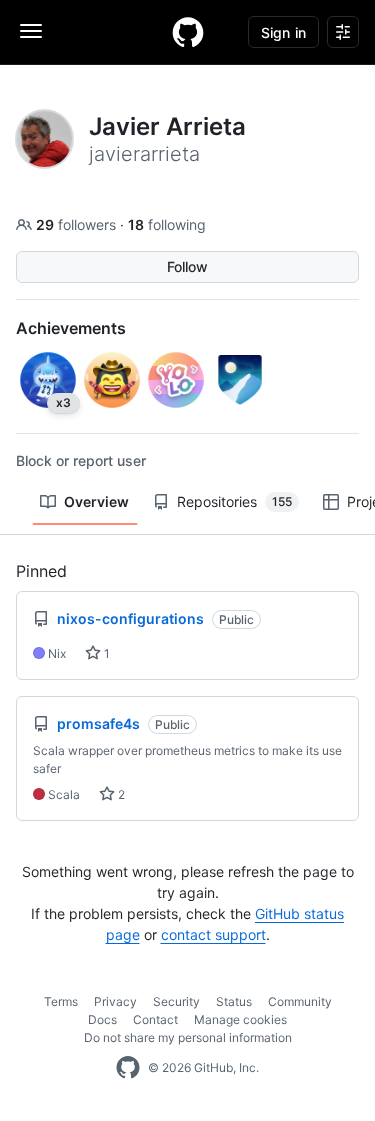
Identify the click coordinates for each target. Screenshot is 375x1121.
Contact (155, 1019)
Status (234, 1001)
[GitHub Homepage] (128, 1068)
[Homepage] (188, 32)
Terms (61, 1001)
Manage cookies (240, 1019)
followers (78, 224)
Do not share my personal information (188, 1037)
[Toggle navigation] (31, 31)
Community (300, 1001)
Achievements (71, 328)
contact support (213, 934)
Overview (96, 501)
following (167, 224)
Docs (102, 1019)
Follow (187, 266)
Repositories (234, 501)
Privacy (115, 1001)
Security (176, 1001)
